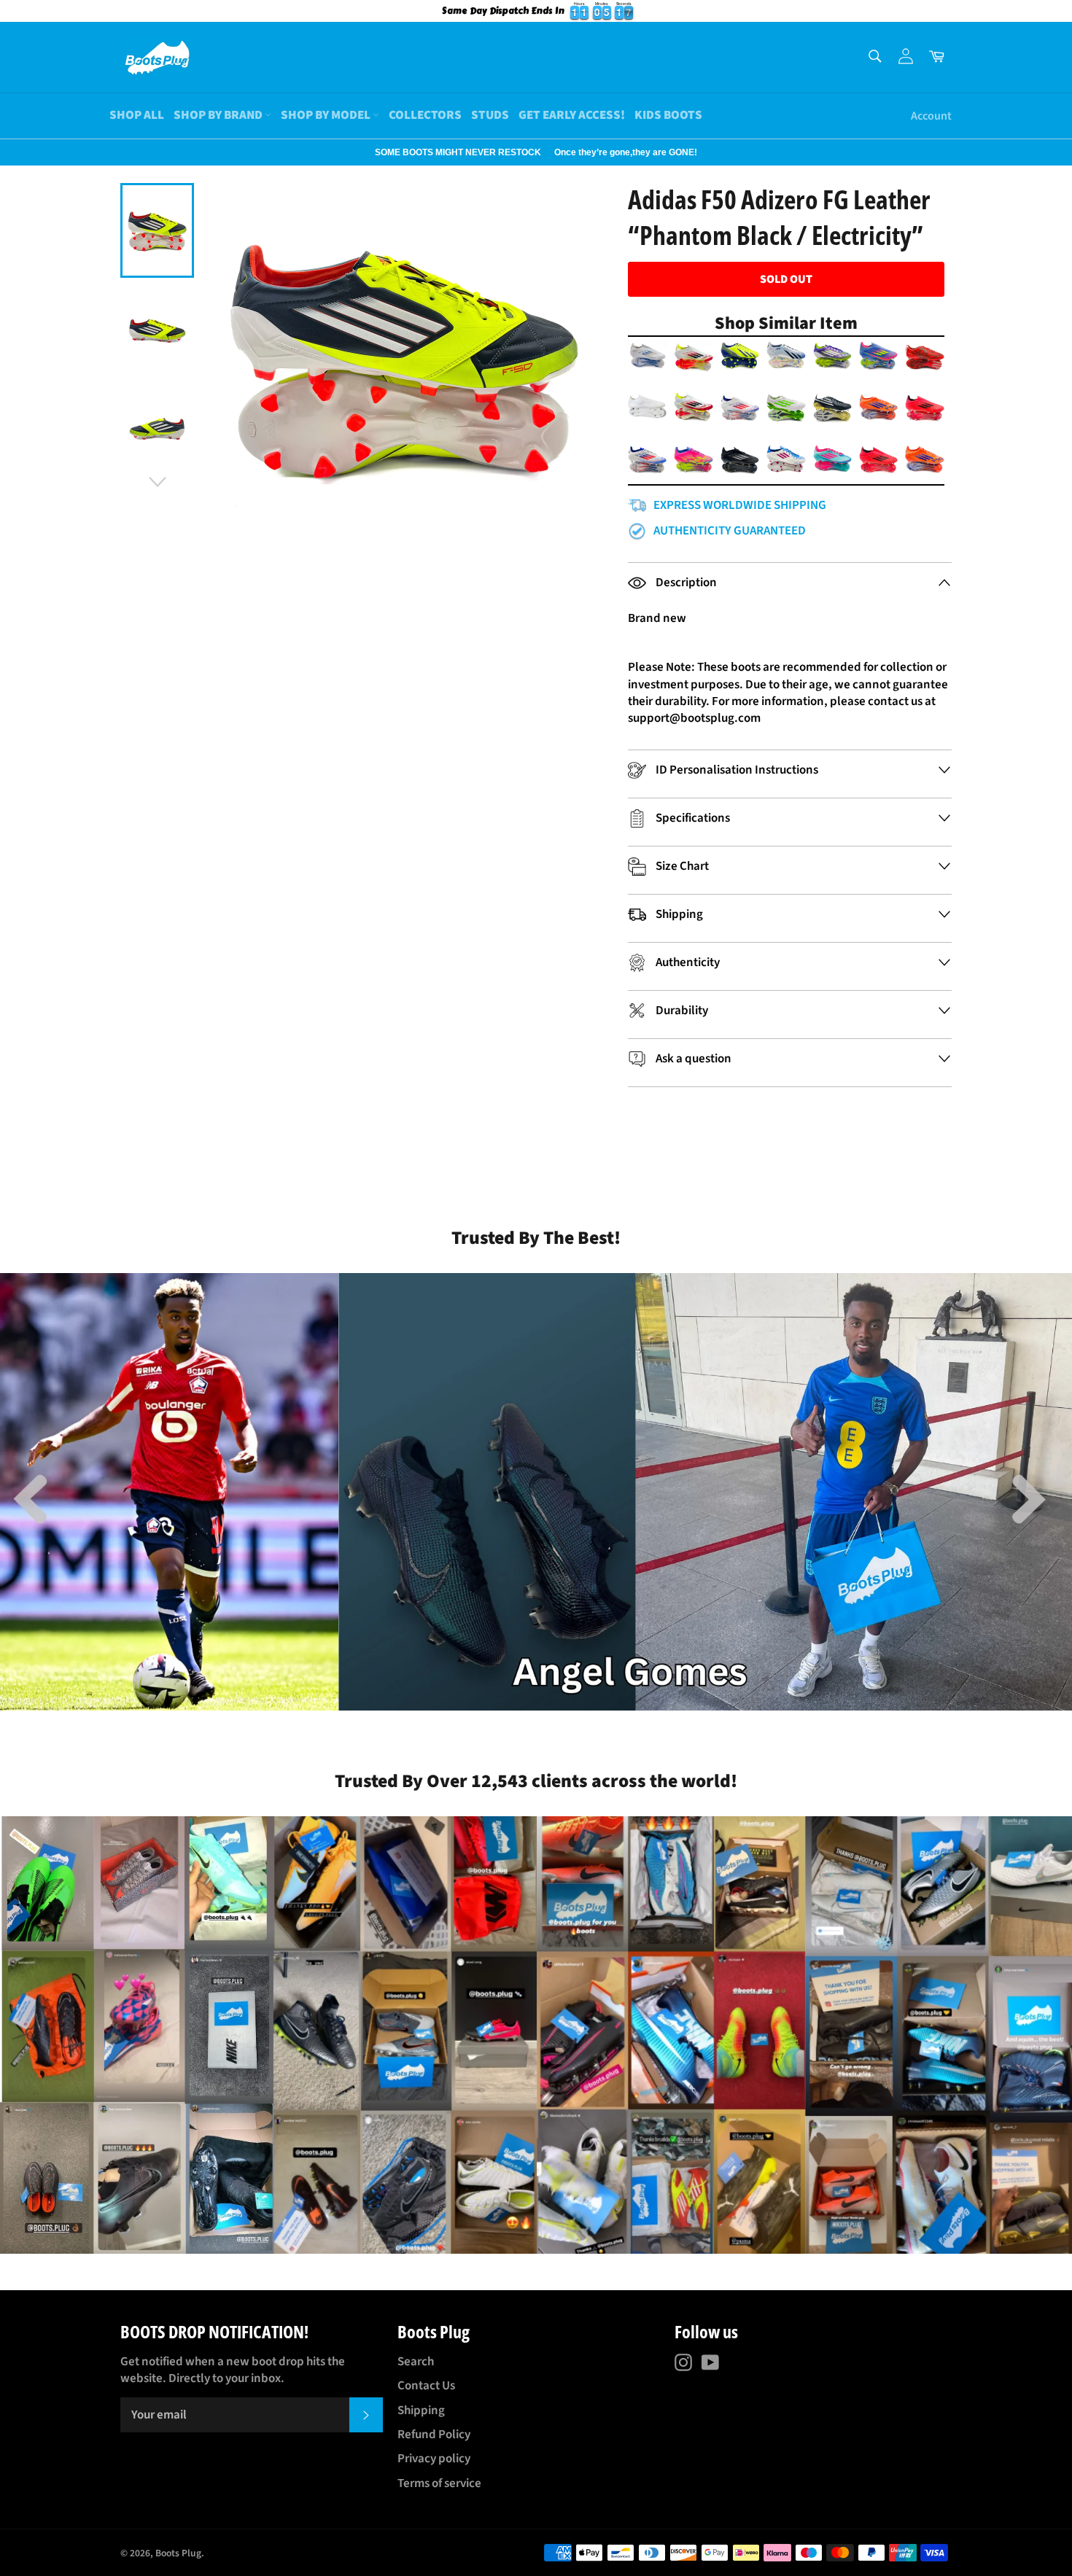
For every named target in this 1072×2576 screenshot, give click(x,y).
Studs (490, 115)
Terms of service (439, 2483)
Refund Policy (434, 2435)
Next (7, 152)
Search (416, 2362)
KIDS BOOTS (668, 115)
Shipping (421, 2410)
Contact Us (426, 2386)
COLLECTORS (425, 115)
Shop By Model (327, 115)
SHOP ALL (137, 115)
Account (931, 116)
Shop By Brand (219, 115)
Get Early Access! (572, 115)
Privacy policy (434, 2459)
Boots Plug (178, 2553)
